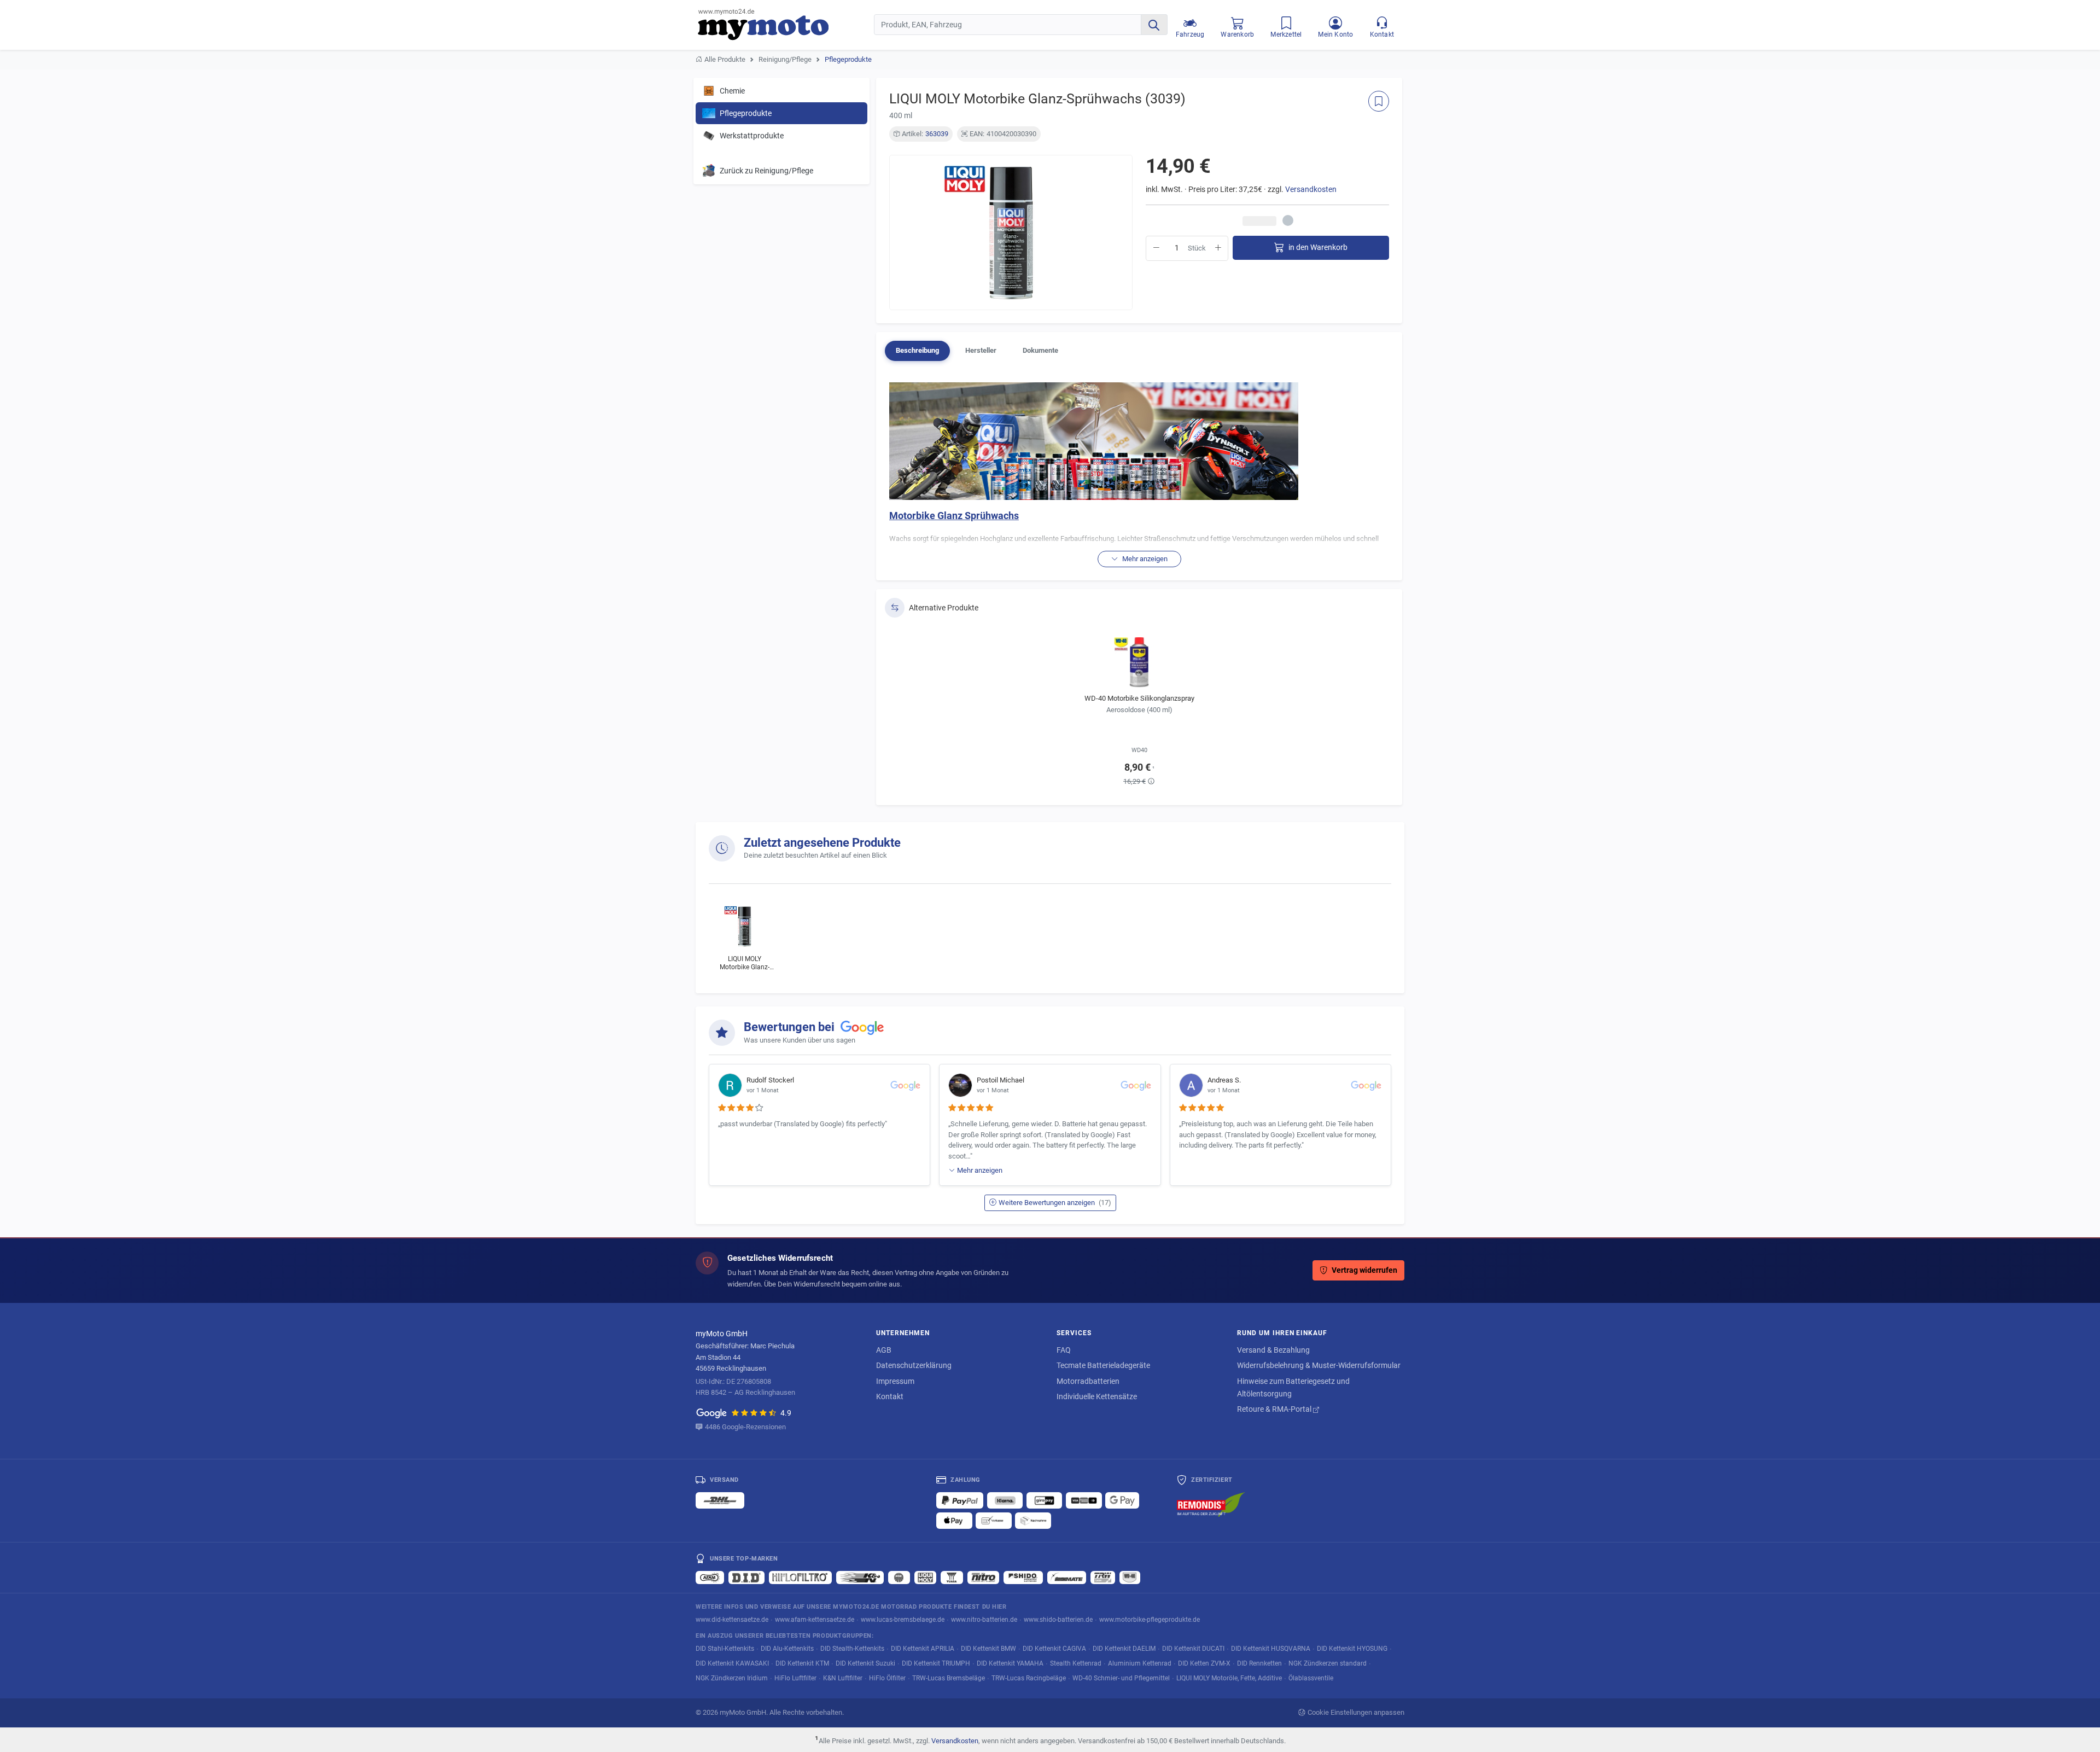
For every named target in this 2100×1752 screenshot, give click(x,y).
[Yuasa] (952, 1578)
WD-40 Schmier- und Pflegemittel (1121, 1678)
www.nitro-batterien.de (984, 1619)
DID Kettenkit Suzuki (865, 1663)
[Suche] (1154, 25)
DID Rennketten (1259, 1663)
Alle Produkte (725, 59)
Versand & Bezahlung (1273, 1350)
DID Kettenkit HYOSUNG (1352, 1648)
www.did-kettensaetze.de (732, 1619)
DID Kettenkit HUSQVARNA (1271, 1648)
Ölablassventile (1311, 1678)
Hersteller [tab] (981, 350)
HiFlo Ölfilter (887, 1678)
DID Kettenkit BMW (988, 1648)
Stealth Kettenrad (1076, 1663)
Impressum (895, 1381)
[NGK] (899, 1578)
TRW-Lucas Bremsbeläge (949, 1678)
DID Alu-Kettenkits (787, 1648)
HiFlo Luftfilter (795, 1678)
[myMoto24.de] (786, 25)
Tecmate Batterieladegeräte (1103, 1365)
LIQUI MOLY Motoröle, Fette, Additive (1229, 1678)
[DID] (746, 1578)
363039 (937, 134)
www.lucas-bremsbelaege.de (903, 1619)
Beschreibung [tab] (917, 350)
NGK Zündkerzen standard (1328, 1663)
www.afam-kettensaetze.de (815, 1619)
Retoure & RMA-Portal (1275, 1409)
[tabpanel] (1139, 475)
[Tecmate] (1067, 1578)
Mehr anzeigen (980, 1170)
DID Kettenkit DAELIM (1124, 1648)
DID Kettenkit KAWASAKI (732, 1663)
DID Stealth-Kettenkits (852, 1648)
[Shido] (1023, 1578)
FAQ (1064, 1350)
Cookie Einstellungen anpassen (1356, 1712)
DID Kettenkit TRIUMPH (936, 1663)
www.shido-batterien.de (1058, 1619)
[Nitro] (983, 1578)
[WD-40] (1130, 1578)
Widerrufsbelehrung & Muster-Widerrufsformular (1319, 1365)
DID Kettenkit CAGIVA (1054, 1648)
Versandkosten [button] (1311, 190)
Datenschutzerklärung (914, 1365)
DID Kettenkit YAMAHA (1010, 1663)
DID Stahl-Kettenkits (725, 1648)
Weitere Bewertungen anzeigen (1055, 1203)
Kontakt (890, 1396)
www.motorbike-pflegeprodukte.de (1150, 1619)
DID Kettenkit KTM (802, 1663)
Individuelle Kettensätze (1097, 1396)
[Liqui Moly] (925, 1578)
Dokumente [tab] (1040, 350)
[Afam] (710, 1578)
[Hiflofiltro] (800, 1578)
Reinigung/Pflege (785, 59)
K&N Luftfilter (843, 1678)
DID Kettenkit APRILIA (923, 1648)
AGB (884, 1350)
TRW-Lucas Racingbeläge (1029, 1678)
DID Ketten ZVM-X (1204, 1663)
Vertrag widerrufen (1364, 1270)
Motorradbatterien (1088, 1381)
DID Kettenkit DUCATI (1193, 1648)
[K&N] (860, 1578)
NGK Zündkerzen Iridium (732, 1678)
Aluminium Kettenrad (1140, 1663)
